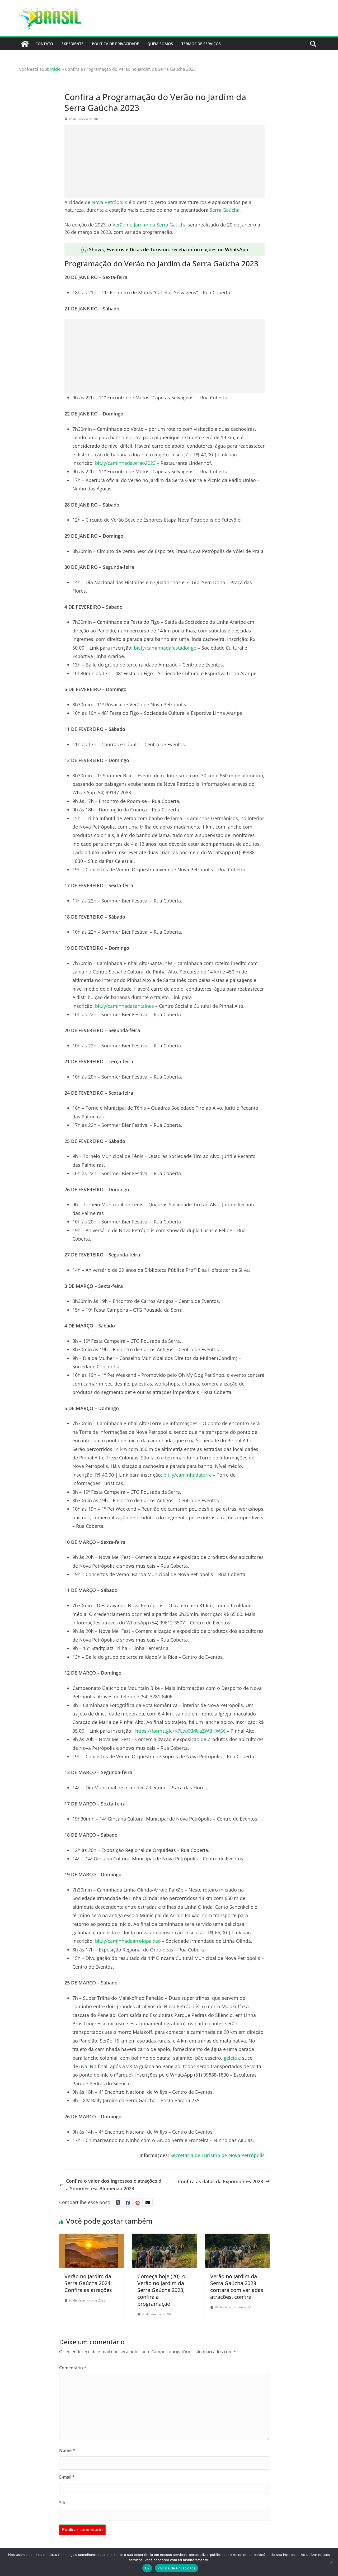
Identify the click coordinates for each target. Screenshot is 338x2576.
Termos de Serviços (201, 44)
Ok (147, 2568)
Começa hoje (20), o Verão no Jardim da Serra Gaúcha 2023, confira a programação (161, 2290)
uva (83, 2066)
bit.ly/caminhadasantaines (125, 1006)
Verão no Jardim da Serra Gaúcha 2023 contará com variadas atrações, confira (237, 2287)
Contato (44, 44)
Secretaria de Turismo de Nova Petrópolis (217, 2155)
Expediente (72, 44)
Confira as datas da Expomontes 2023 (220, 2181)
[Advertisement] (165, 162)
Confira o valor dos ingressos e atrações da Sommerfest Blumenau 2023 (114, 2185)
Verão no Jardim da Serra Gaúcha (149, 225)
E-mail (67, 2477)
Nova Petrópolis (109, 202)
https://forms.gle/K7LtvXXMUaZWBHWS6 (180, 1731)
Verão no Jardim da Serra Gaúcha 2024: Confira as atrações (88, 2283)
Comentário (73, 2368)
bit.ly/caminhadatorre (188, 1475)
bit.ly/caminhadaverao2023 (125, 463)
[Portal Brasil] (25, 44)
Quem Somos (160, 44)
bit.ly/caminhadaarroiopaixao (128, 1941)
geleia (230, 2058)
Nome (67, 2450)
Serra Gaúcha (225, 210)
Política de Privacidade (115, 44)
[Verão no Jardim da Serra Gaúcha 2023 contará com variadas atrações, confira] (237, 2237)
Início (55, 69)
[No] (331, 2562)
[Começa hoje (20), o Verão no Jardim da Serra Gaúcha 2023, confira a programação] (165, 2237)
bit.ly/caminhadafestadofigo (165, 648)
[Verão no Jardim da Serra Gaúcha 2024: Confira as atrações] (92, 2237)
